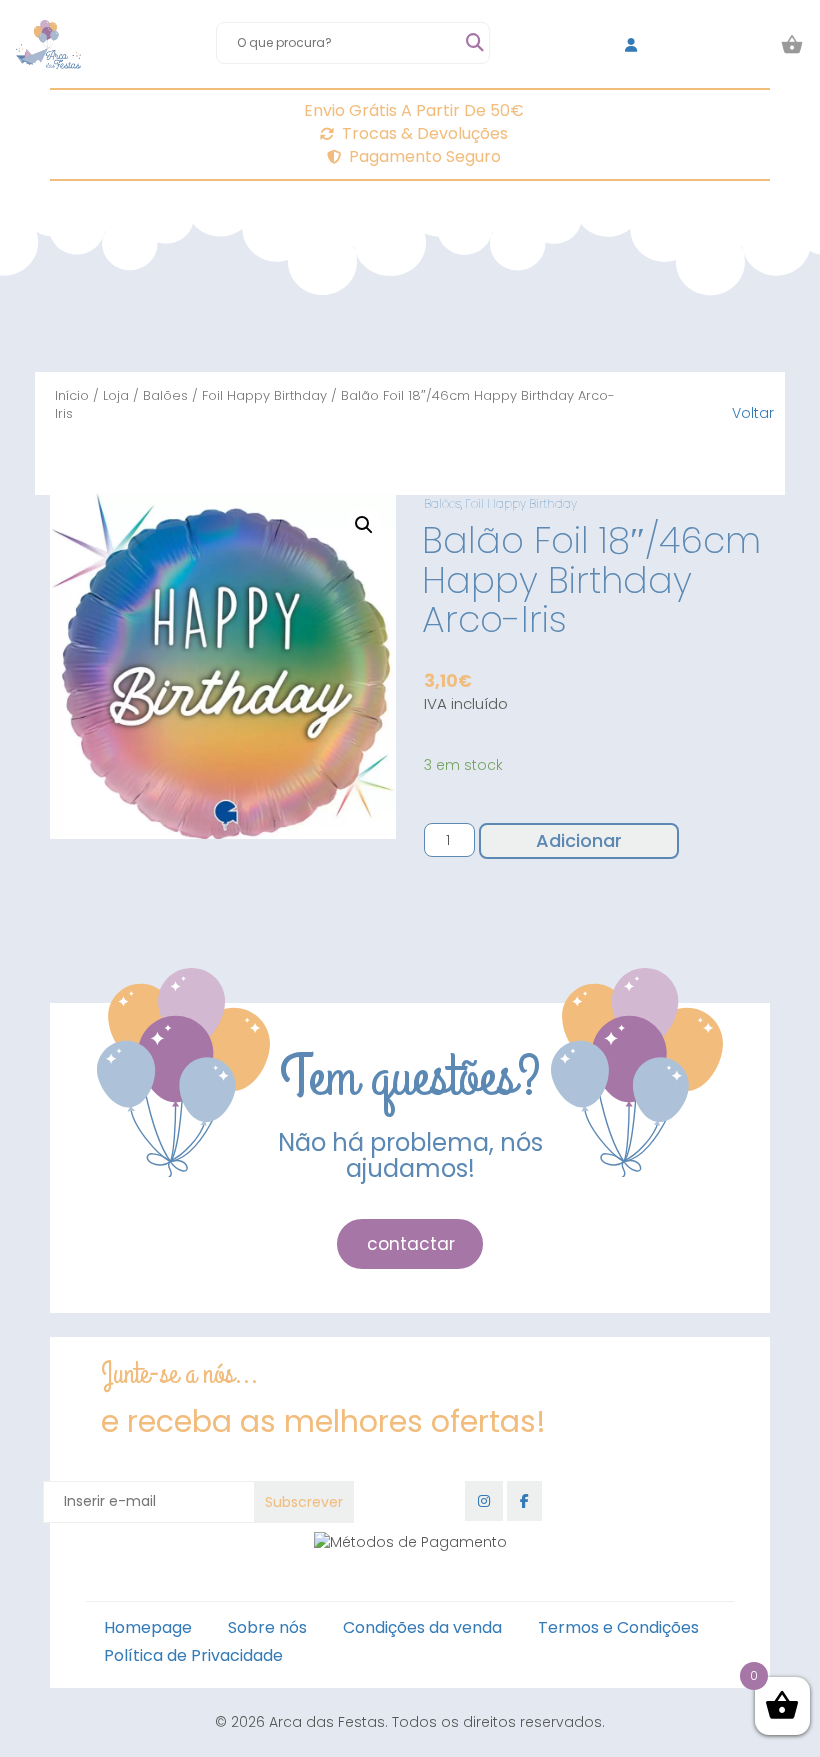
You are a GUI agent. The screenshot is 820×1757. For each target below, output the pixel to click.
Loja (116, 395)
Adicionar (579, 840)
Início (72, 395)
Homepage (148, 1627)
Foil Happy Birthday (264, 395)
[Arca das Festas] (48, 45)
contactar (411, 1244)
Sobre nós (267, 1627)
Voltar (753, 413)
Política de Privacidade (193, 1655)
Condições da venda (422, 1627)
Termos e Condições (618, 1627)
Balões (165, 395)
